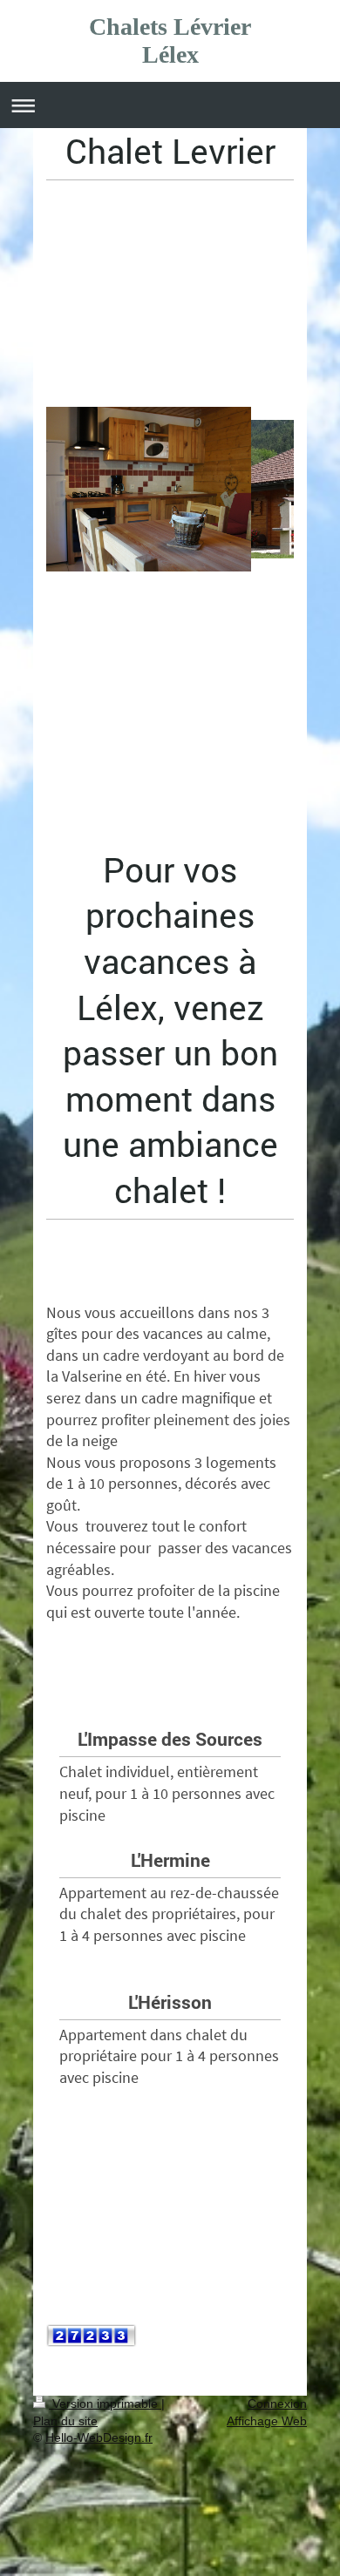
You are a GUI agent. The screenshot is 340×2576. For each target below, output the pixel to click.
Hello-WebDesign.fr (99, 2437)
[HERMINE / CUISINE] (170, 601)
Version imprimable (105, 2404)
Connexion (277, 2404)
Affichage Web (267, 2421)
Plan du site (65, 2421)
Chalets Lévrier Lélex (170, 41)
